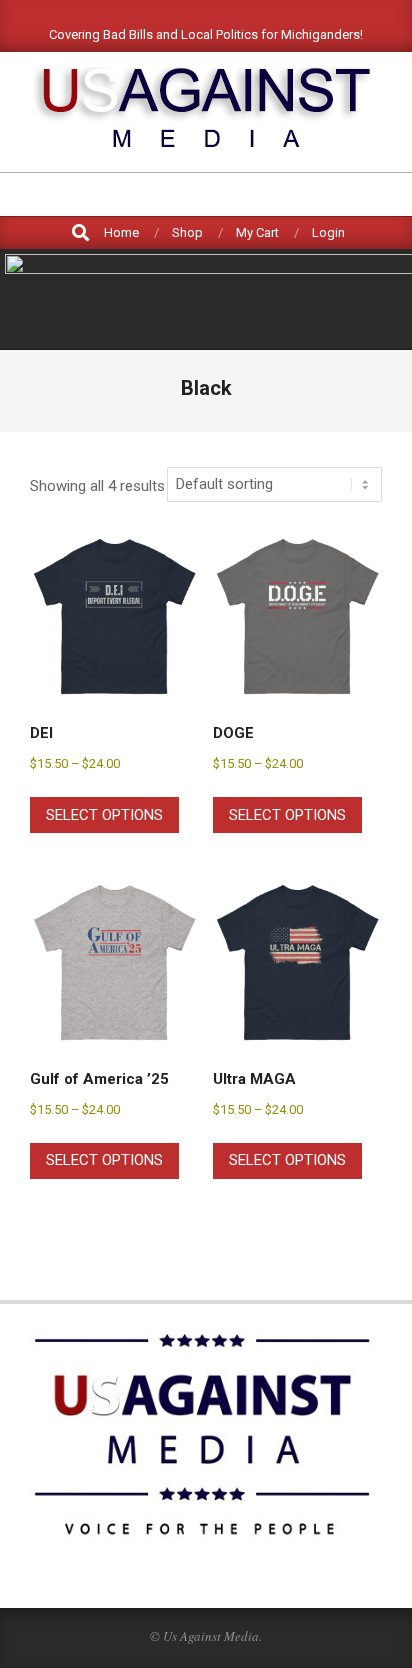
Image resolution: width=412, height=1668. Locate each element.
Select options (104, 815)
